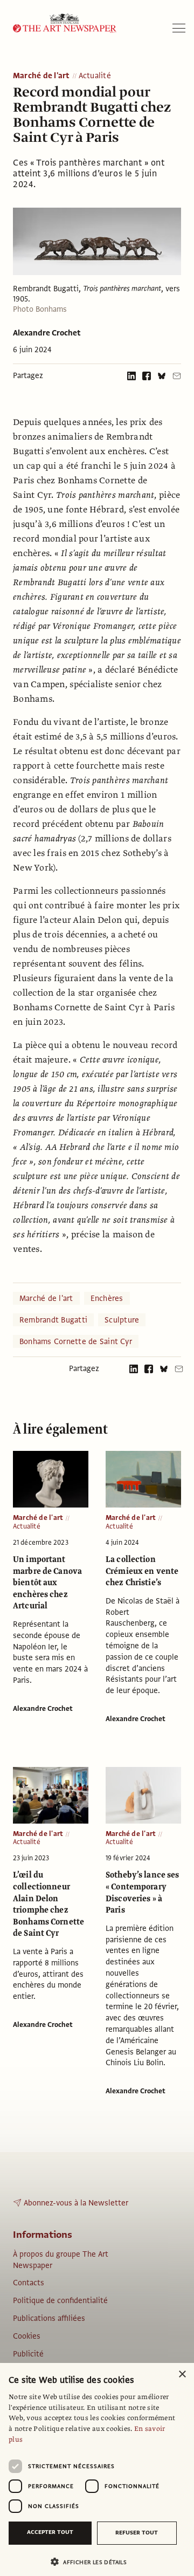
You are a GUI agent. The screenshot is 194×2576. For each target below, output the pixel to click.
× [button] (182, 2375)
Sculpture (122, 1320)
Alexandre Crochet (47, 333)
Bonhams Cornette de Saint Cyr (76, 1341)
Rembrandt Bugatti (53, 1320)
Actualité (95, 76)
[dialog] (97, 2469)
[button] (93, 2562)
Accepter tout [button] (50, 2532)
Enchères (107, 1298)
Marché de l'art (41, 76)
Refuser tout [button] (137, 2533)
